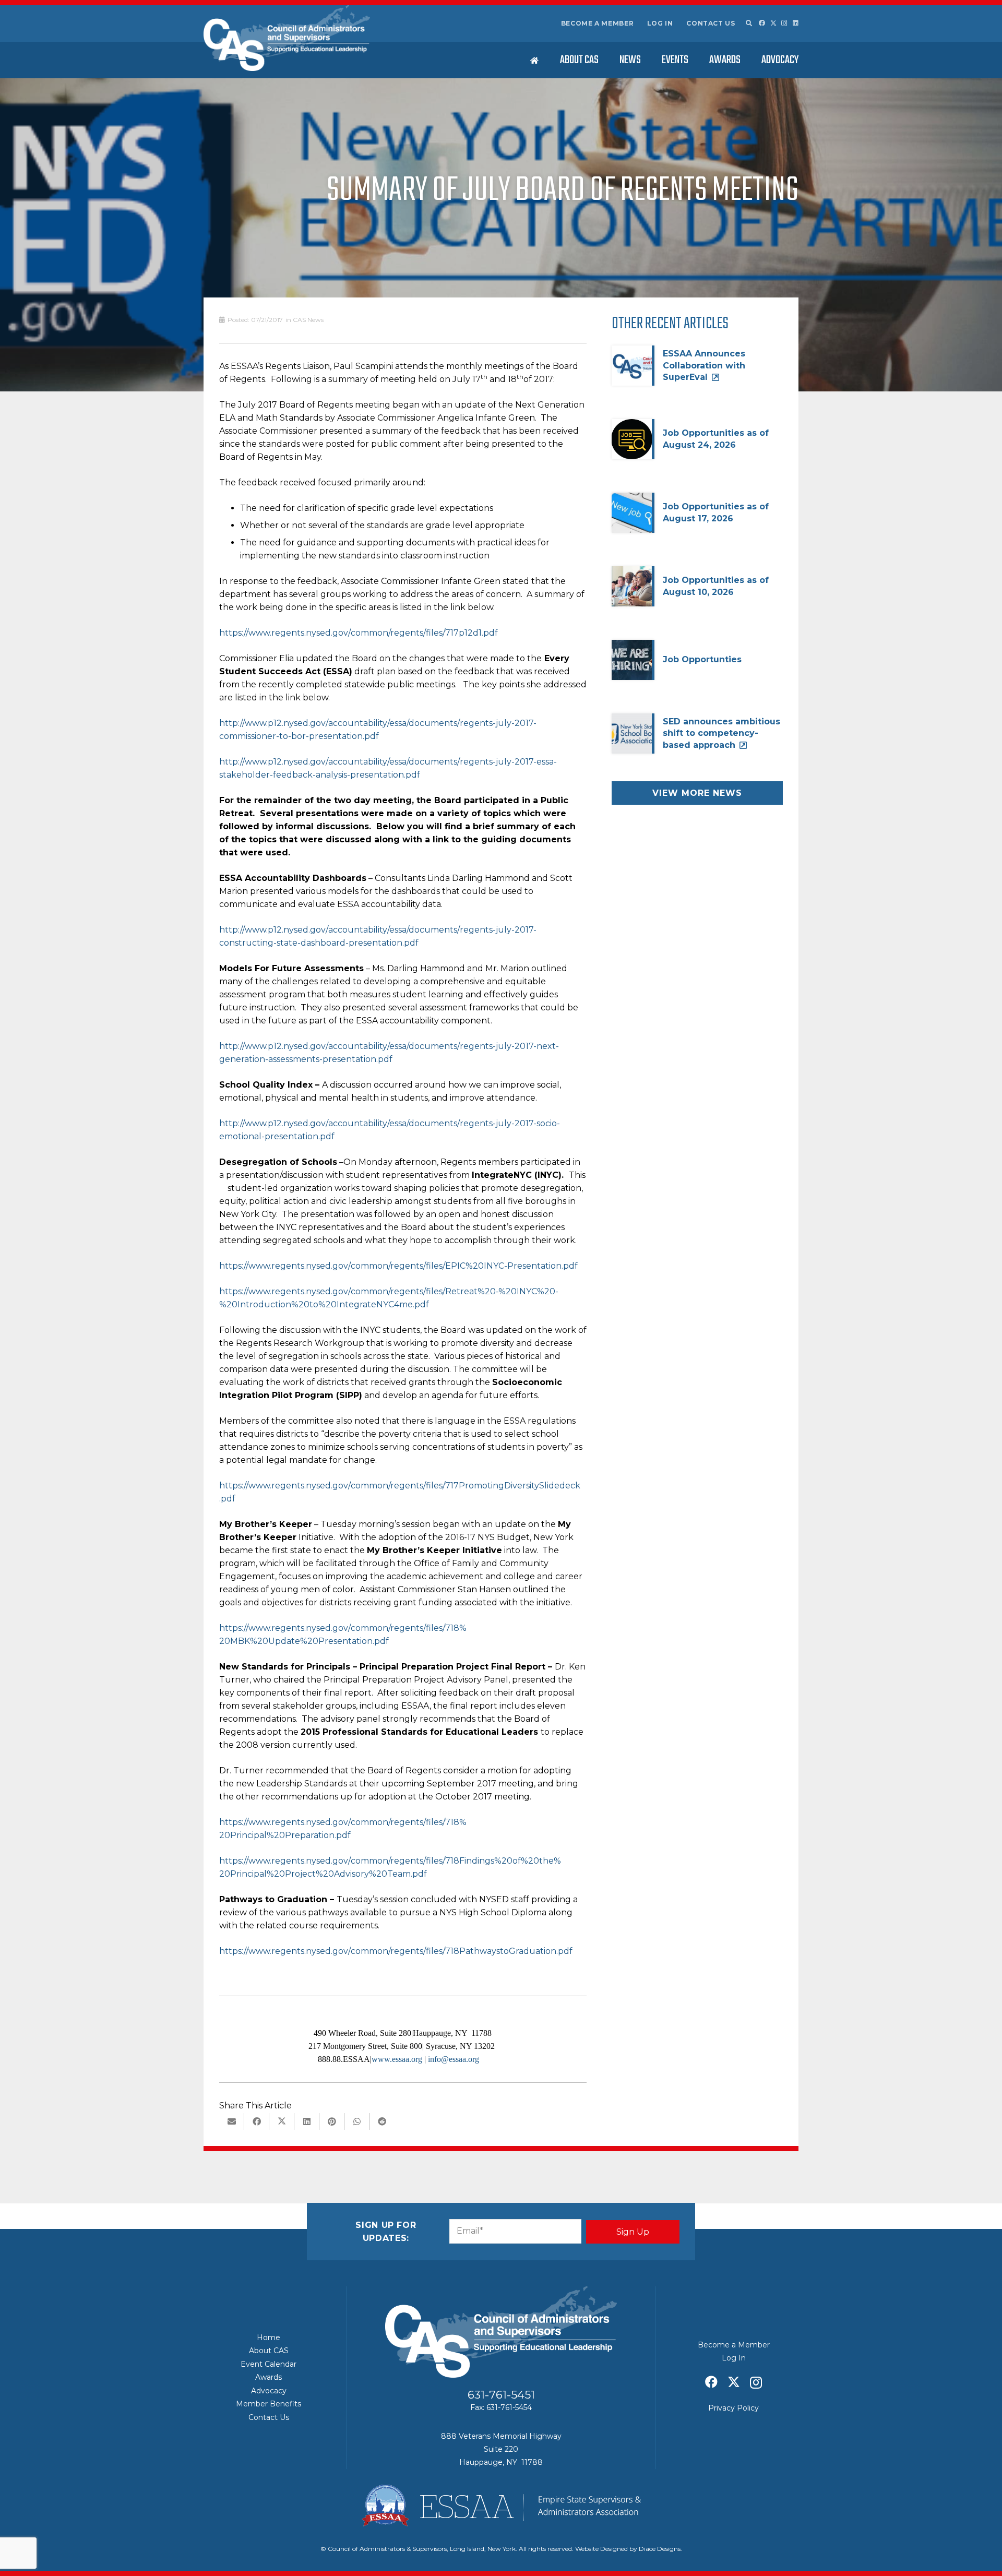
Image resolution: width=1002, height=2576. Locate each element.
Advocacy (269, 2391)
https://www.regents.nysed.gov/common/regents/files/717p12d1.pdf (359, 633)
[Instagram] (784, 23)
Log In (660, 23)
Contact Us (711, 23)
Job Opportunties (702, 659)
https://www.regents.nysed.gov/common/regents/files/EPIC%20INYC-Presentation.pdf (398, 1266)
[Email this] (232, 2121)
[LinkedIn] (796, 23)
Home (269, 2338)
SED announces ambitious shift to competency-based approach (721, 733)
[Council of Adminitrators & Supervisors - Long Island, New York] (287, 38)
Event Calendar (269, 2364)
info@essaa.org (454, 2059)
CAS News (308, 320)
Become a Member (598, 23)
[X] (773, 23)
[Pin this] (332, 2121)
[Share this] (257, 2121)
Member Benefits (269, 2404)
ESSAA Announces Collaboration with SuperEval (704, 365)
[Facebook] (762, 23)
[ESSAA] (501, 2506)
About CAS (269, 2351)
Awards (269, 2377)
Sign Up (633, 2232)
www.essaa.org (397, 2059)
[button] (748, 23)
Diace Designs (660, 2549)
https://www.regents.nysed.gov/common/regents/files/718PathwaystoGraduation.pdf (396, 1951)
